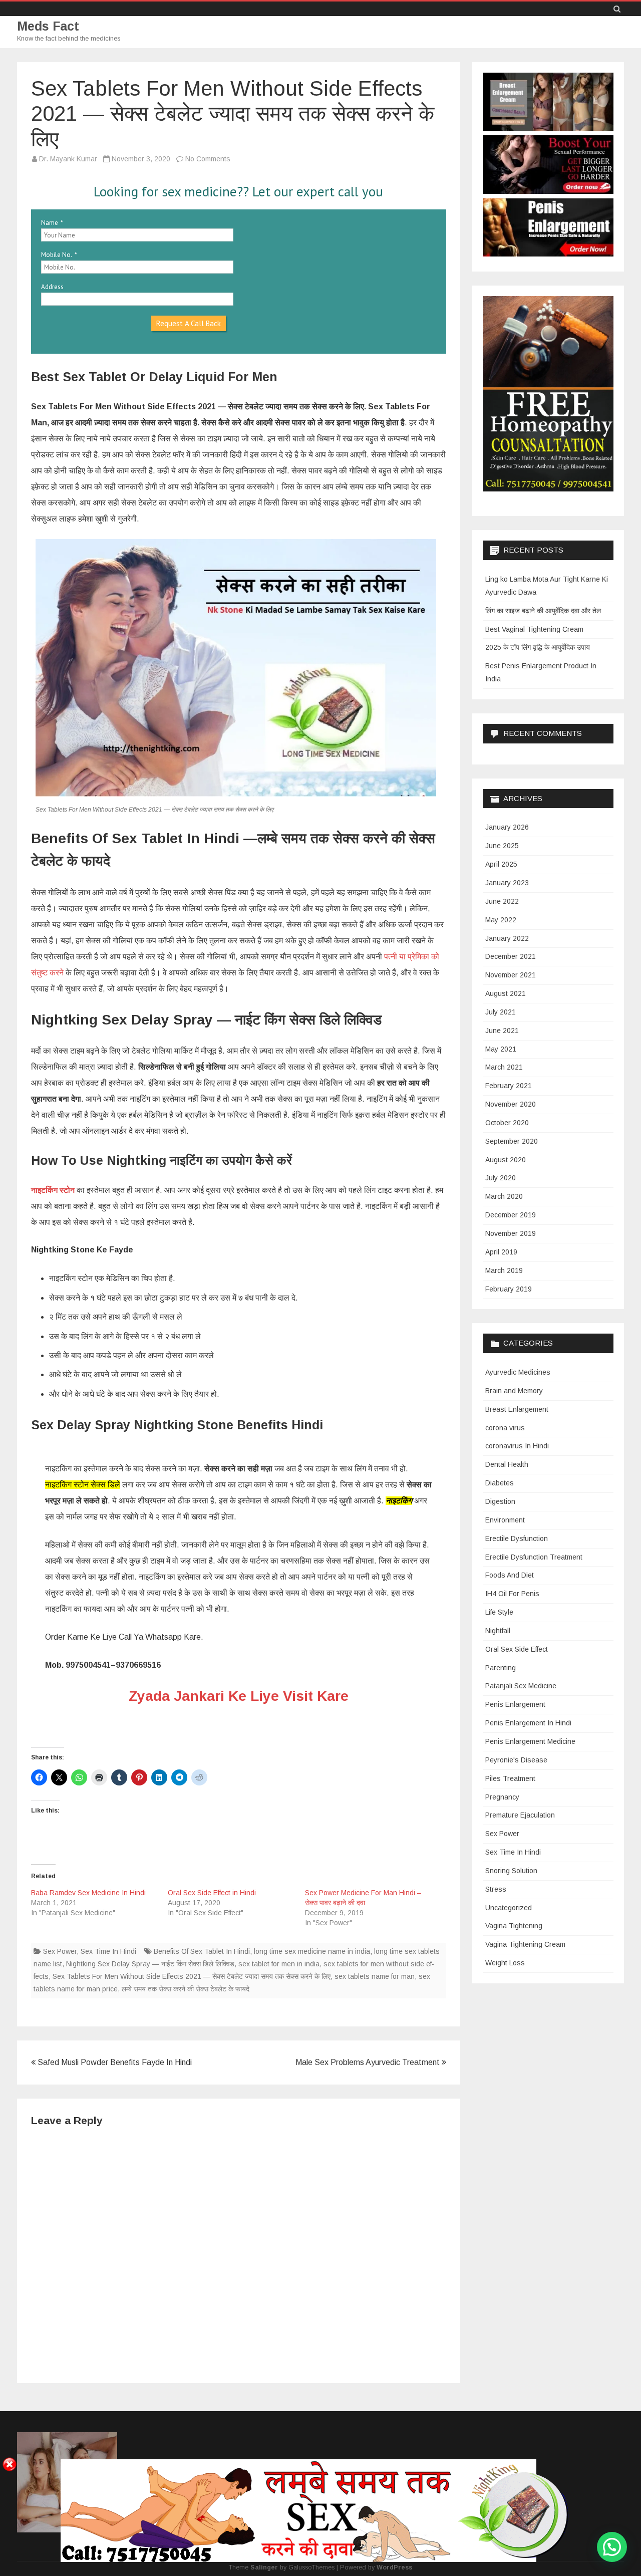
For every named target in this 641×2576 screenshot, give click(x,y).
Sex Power (60, 1951)
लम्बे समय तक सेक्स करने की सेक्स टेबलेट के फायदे (186, 1989)
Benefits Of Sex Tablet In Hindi (202, 1951)
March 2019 (504, 1270)
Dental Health (507, 1464)
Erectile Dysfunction (517, 1538)
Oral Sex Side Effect (517, 1649)
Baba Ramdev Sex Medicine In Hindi (88, 1893)
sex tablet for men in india (279, 1964)
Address (52, 287)
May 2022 (501, 920)
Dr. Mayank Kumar (68, 159)
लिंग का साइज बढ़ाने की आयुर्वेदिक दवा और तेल (543, 611)
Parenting (501, 1668)
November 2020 (511, 1104)
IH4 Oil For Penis (512, 1594)
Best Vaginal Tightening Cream (534, 629)
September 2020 (512, 1141)
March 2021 (504, 1067)
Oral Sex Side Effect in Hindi (212, 1893)
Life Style (499, 1612)
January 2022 (507, 938)
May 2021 (501, 1049)
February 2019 (509, 1289)
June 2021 (502, 1031)
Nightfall (498, 1631)
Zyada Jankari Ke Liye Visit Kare (239, 1696)
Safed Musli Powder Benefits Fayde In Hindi (114, 2062)
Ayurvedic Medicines (518, 1372)
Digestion (500, 1501)
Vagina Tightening (514, 1926)
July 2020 (501, 1178)
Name (50, 223)
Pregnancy (502, 1797)
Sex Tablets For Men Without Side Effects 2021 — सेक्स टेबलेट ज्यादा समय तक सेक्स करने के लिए (192, 1976)
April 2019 (501, 1252)
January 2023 (507, 883)
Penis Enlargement (515, 1704)
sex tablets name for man (375, 1976)
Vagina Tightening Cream (525, 1944)
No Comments (208, 159)
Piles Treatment (510, 1778)
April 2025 (501, 864)
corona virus (505, 1428)
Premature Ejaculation (520, 1815)
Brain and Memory (514, 1391)
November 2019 (511, 1233)
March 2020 (504, 1196)
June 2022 (502, 901)
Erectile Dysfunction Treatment (534, 1557)
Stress (496, 1889)
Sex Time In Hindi (108, 1951)
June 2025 (502, 846)
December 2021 (511, 956)
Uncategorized (509, 1908)
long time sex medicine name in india (312, 1951)
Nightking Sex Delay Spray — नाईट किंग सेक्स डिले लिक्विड (150, 1964)
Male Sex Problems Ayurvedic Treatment (369, 2062)
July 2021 (501, 1012)
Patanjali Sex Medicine (521, 1686)
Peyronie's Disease (516, 1760)
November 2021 (511, 975)
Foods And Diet (510, 1575)
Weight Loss (505, 1963)
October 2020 (507, 1123)
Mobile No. (57, 255)
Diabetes (500, 1483)
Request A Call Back (189, 323)
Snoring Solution (511, 1871)
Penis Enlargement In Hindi (528, 1723)
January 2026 (507, 827)
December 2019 (511, 1215)
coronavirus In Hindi (517, 1446)
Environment (505, 1520)
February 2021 (509, 1086)
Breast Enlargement (517, 1409)
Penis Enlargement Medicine (530, 1741)
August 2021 (506, 993)
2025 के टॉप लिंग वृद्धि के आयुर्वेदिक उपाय (538, 647)
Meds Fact (48, 26)
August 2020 (506, 1160)
